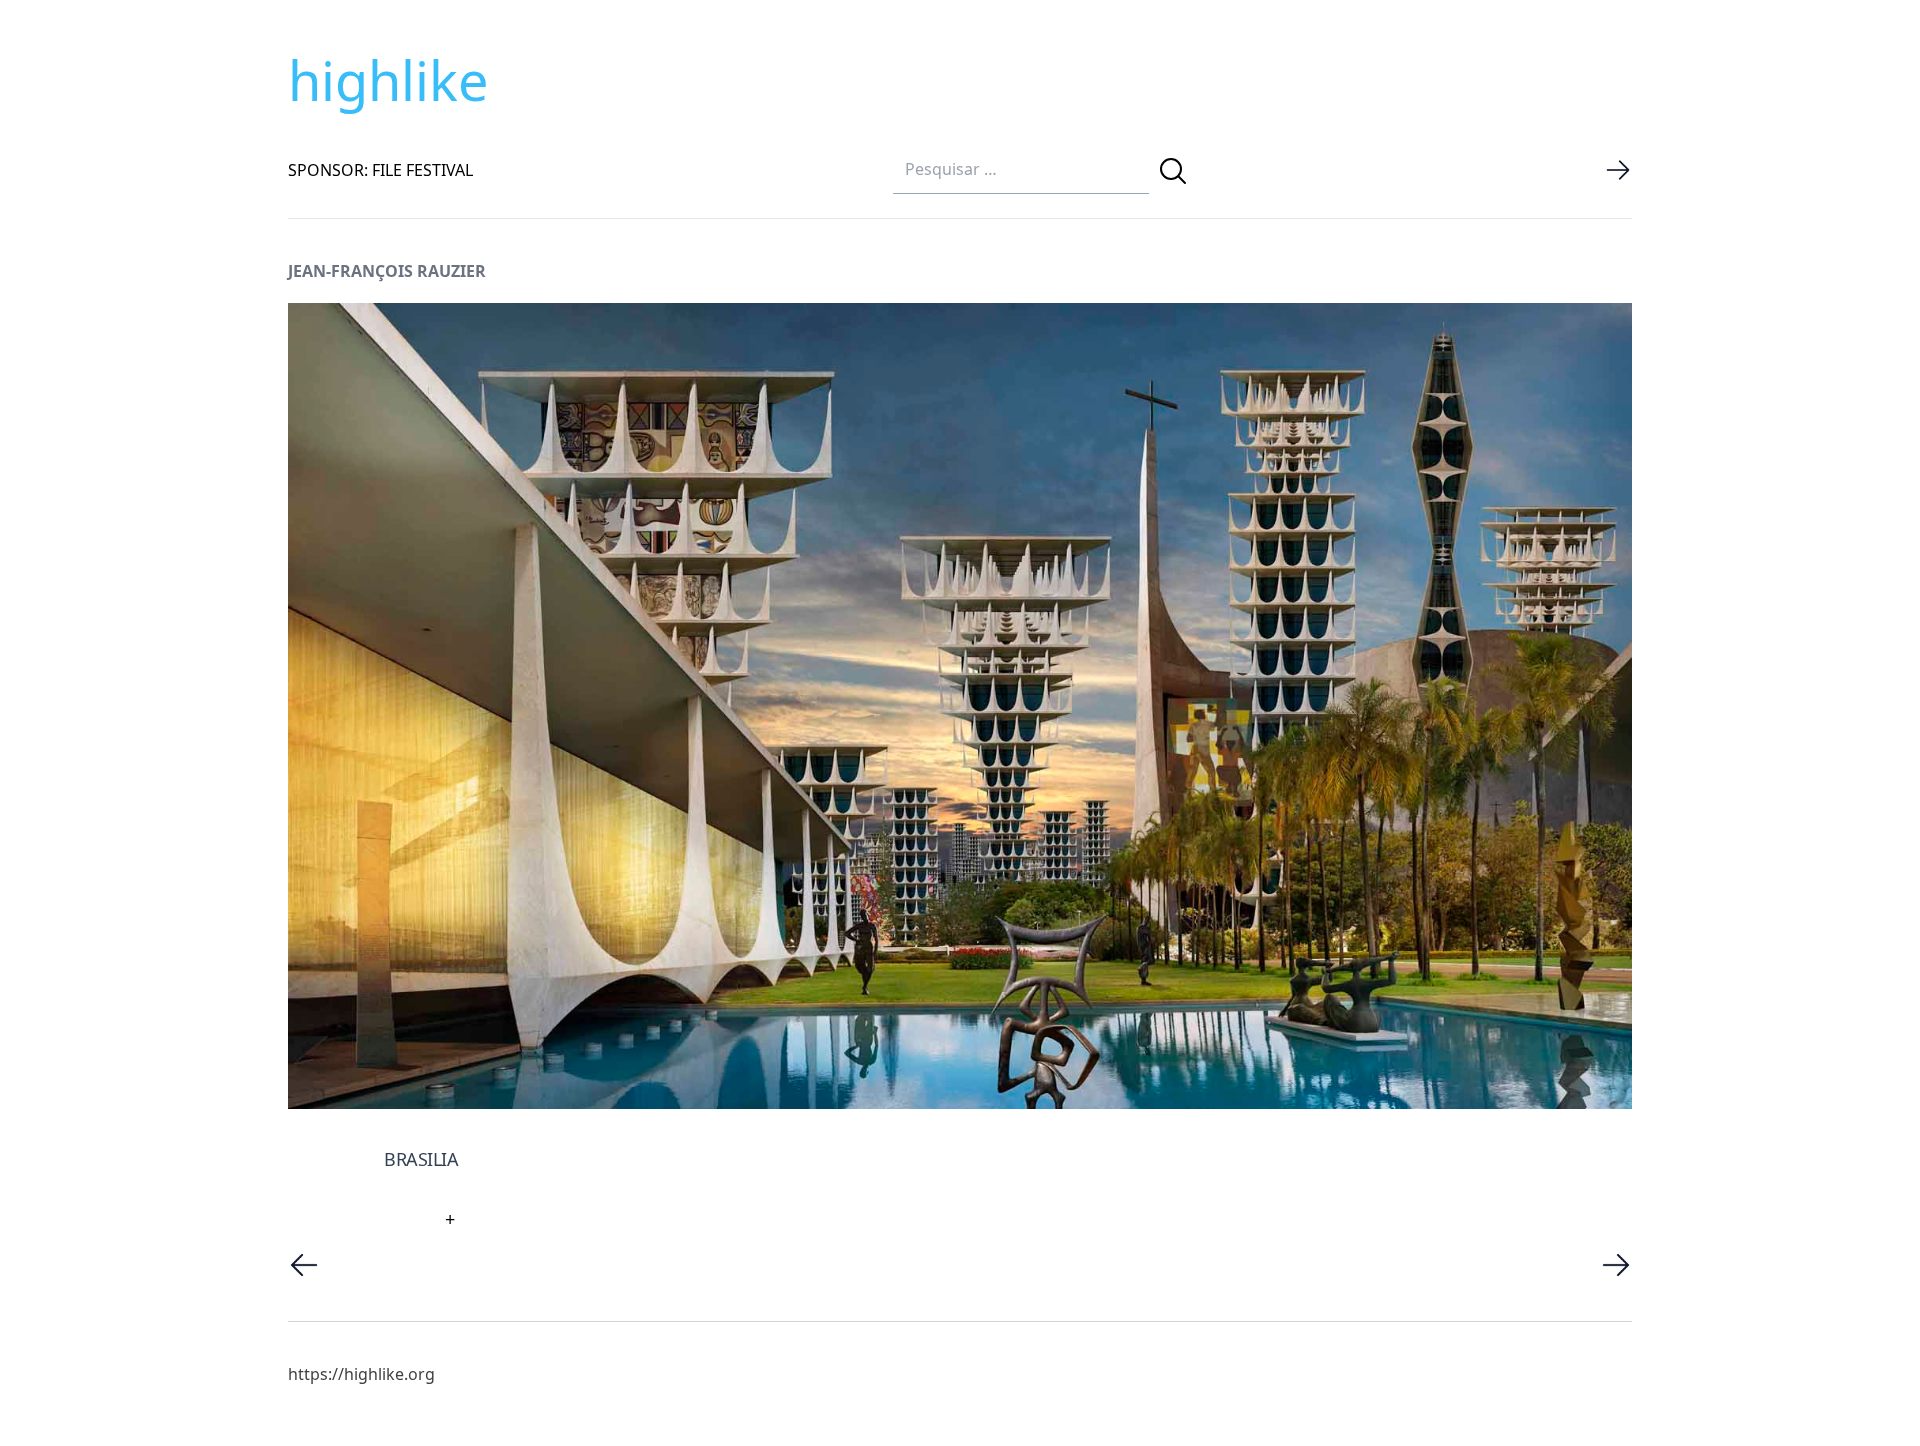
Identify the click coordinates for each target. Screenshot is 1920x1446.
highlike (388, 80)
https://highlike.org (361, 1374)
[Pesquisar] (1173, 171)
